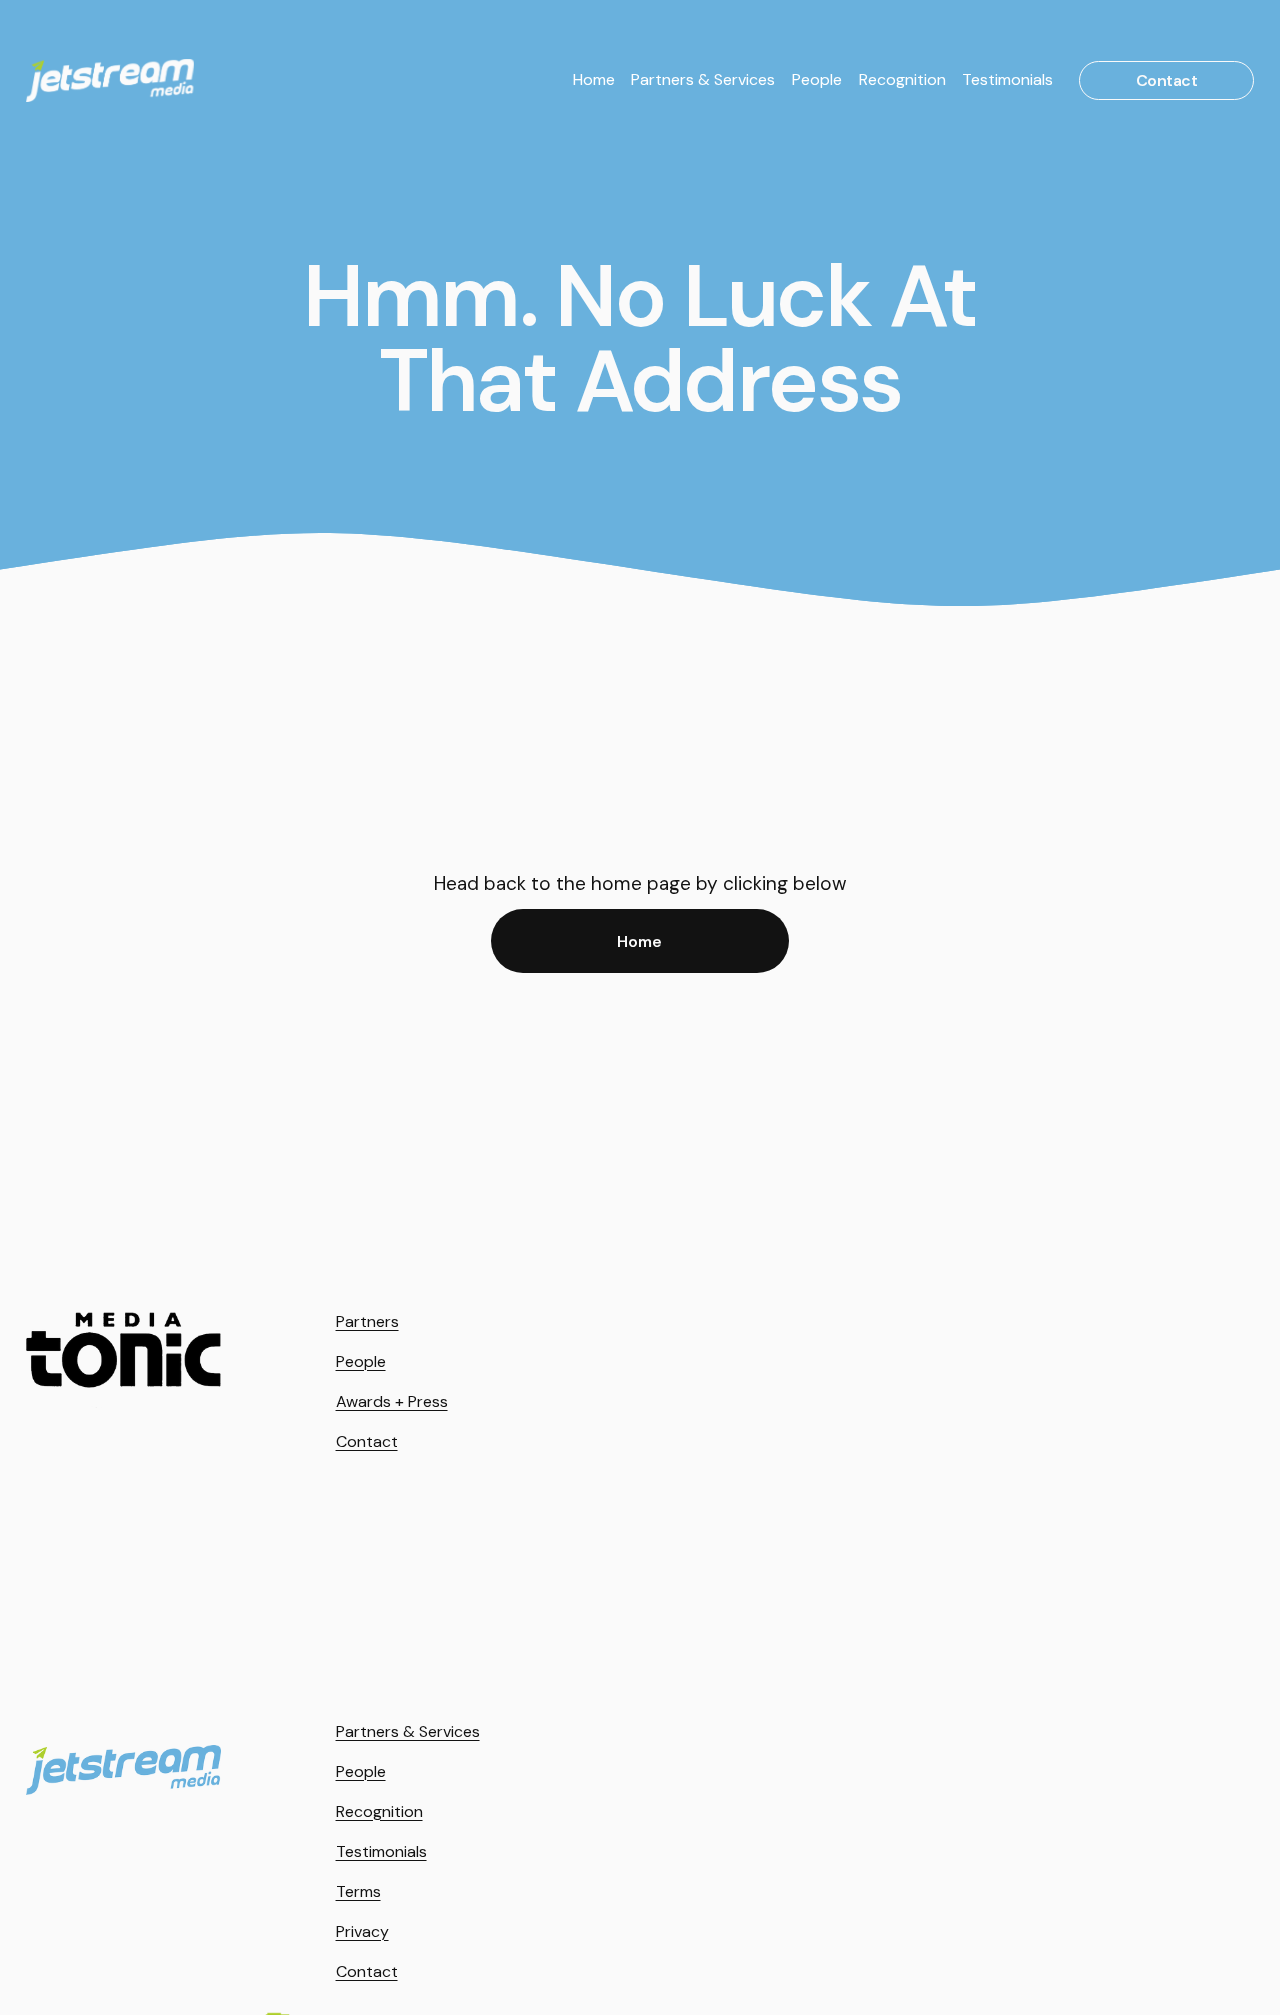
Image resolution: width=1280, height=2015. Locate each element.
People (817, 79)
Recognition (902, 79)
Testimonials (1007, 79)
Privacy (362, 1931)
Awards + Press (392, 1401)
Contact (367, 1441)
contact (1167, 80)
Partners (367, 1321)
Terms (358, 1891)
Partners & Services (703, 79)
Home (594, 79)
